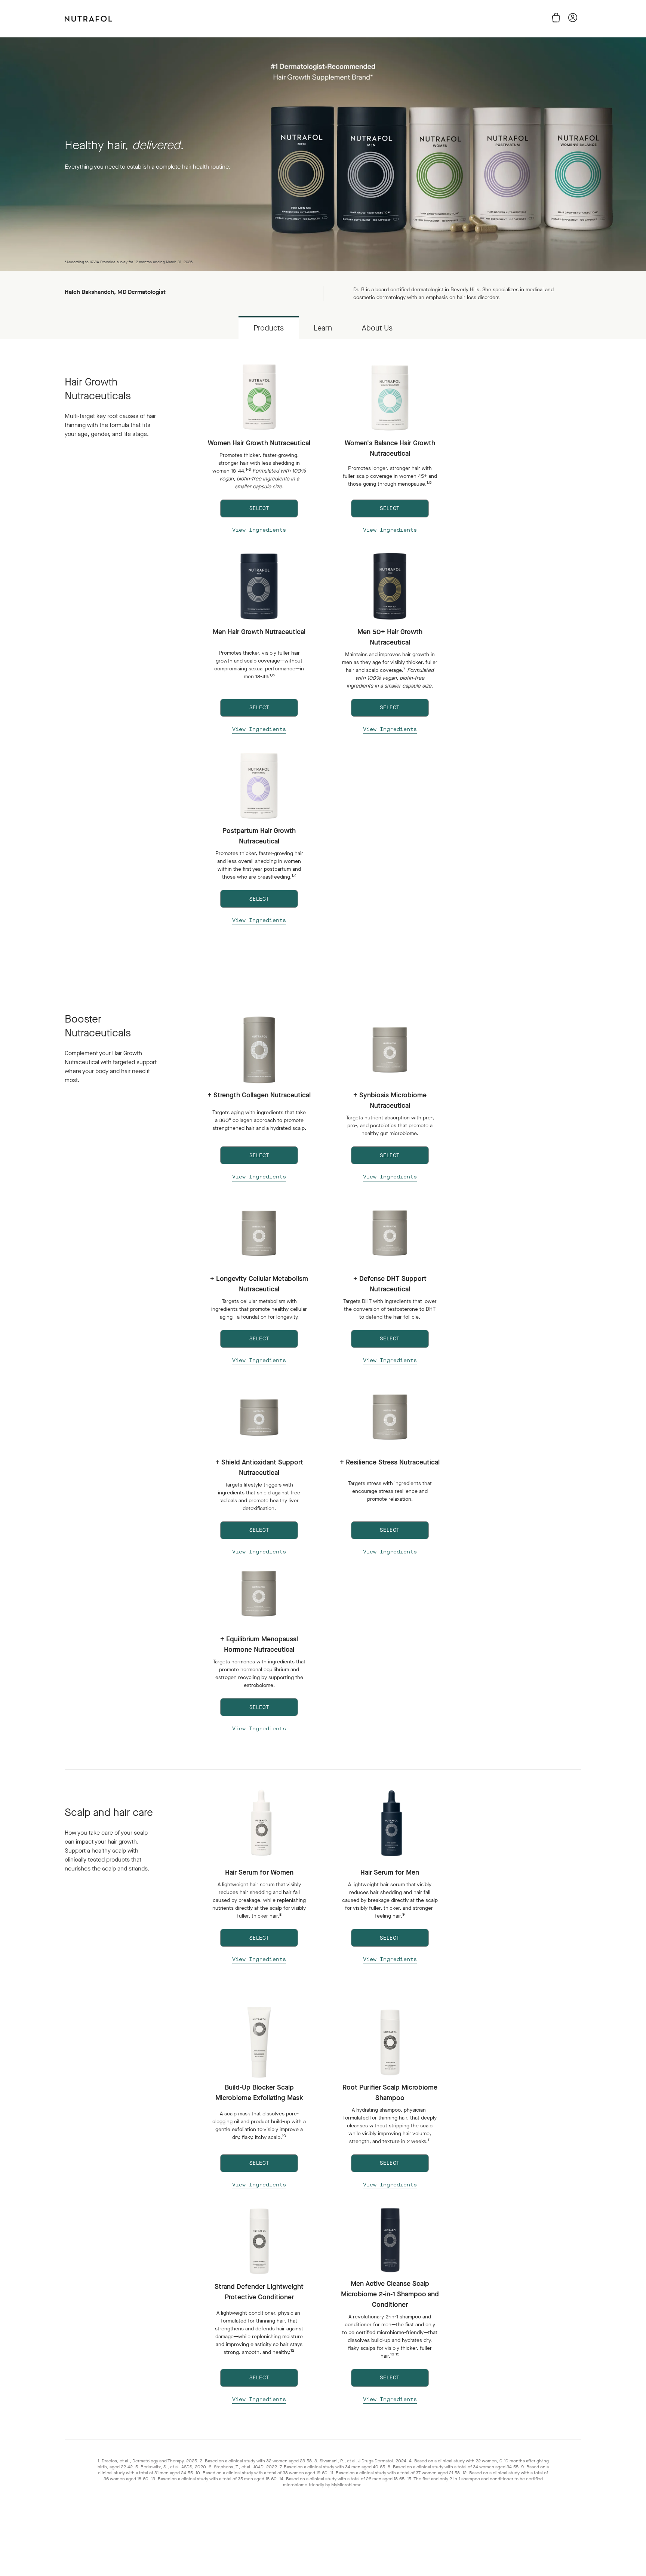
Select (259, 1938)
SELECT (259, 508)
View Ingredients (259, 530)
